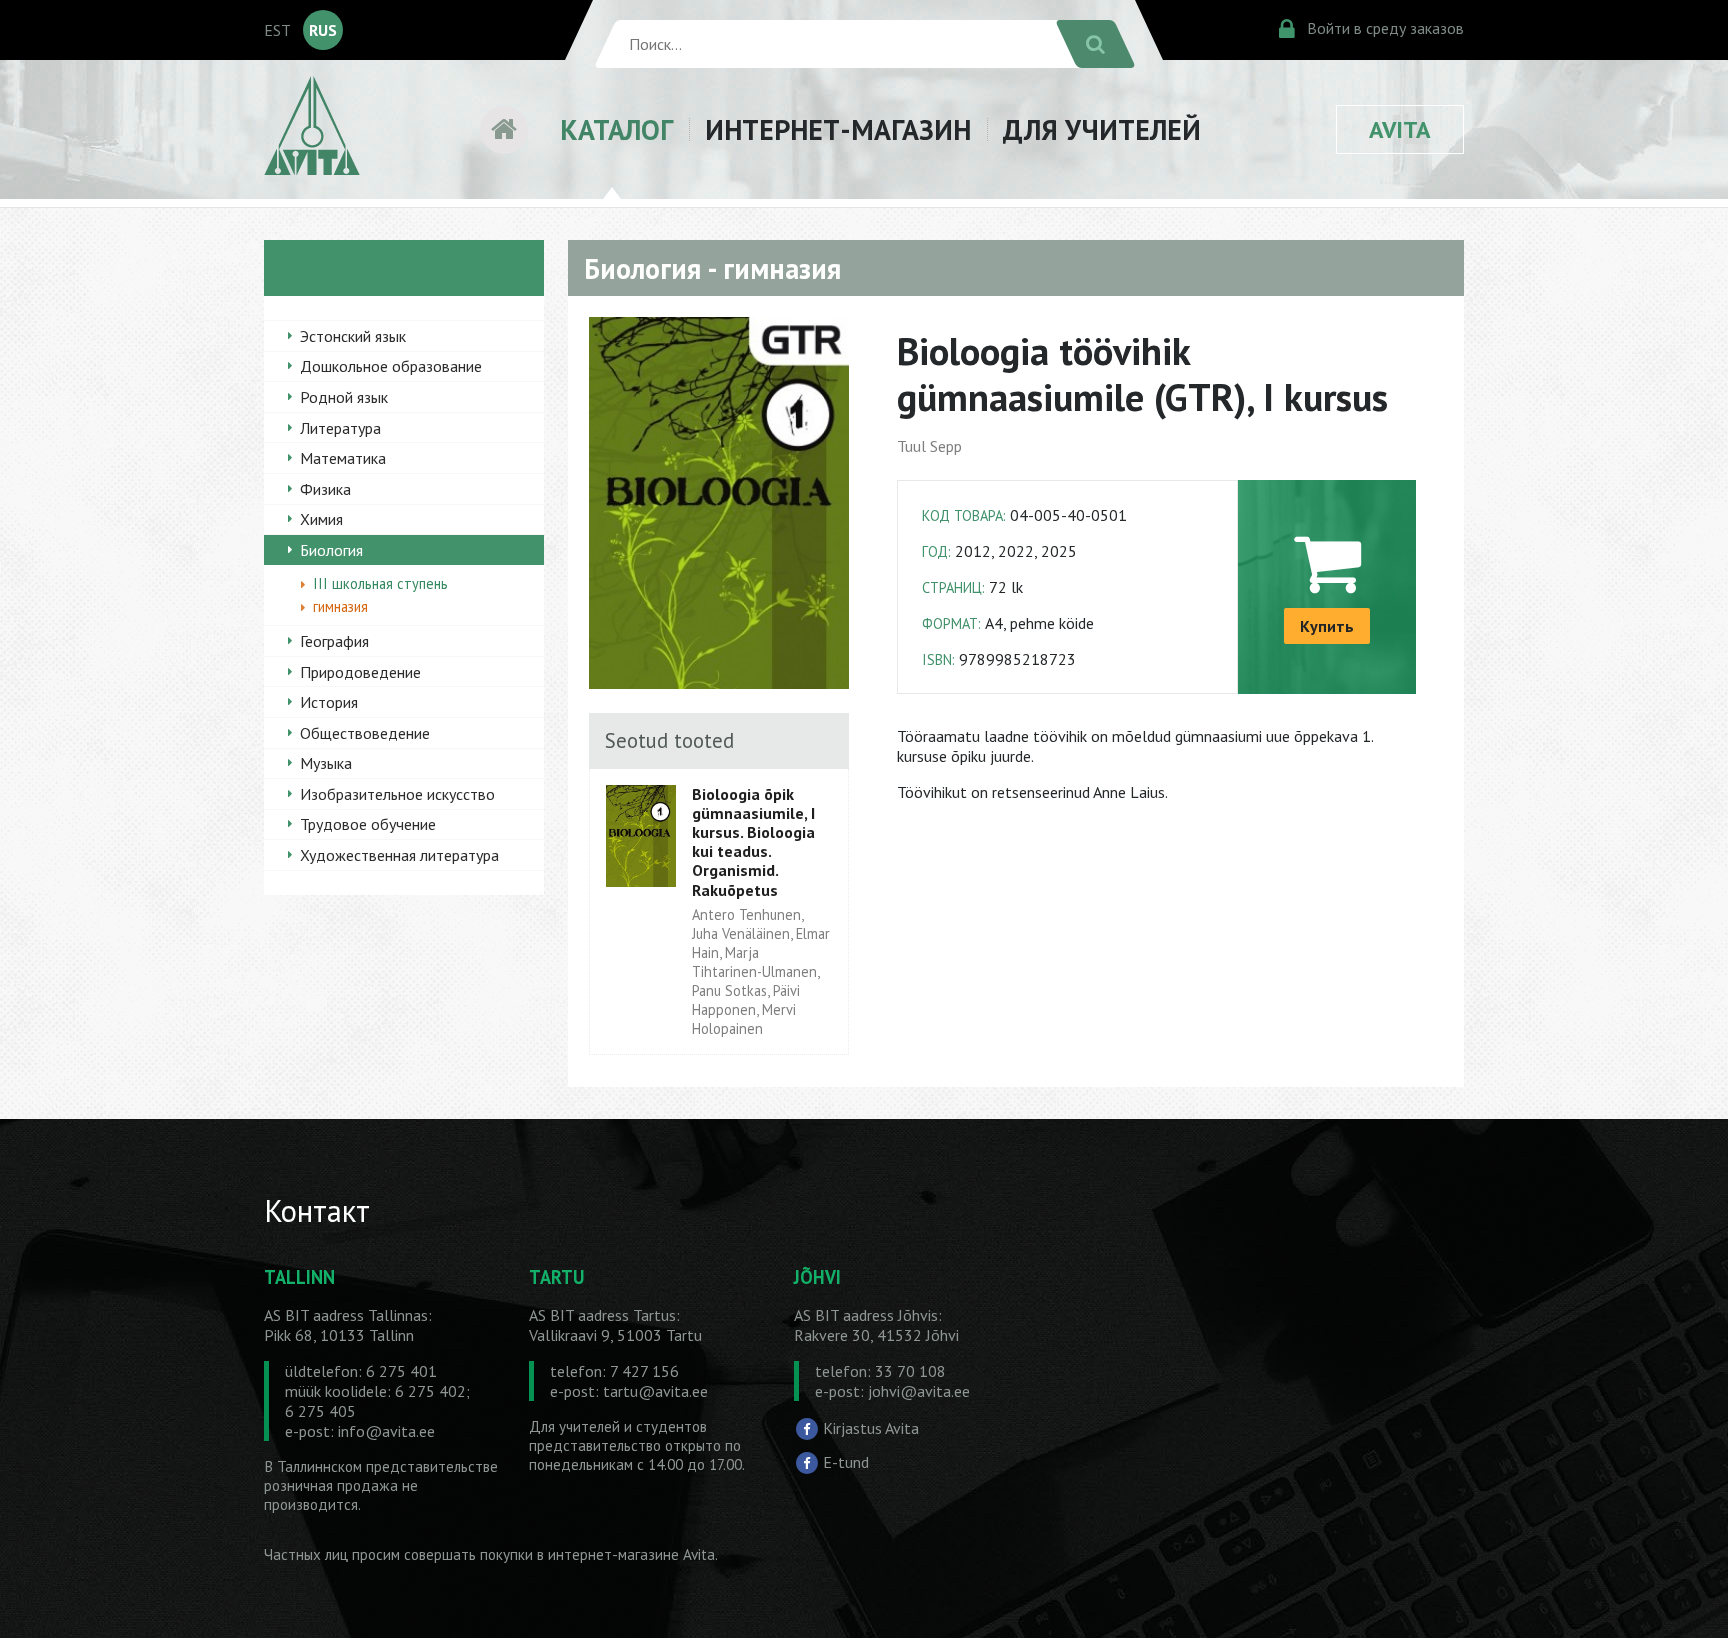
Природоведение (360, 672)
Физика (325, 489)
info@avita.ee (386, 1431)
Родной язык (344, 397)
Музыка (326, 763)
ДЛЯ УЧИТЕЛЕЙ (1102, 129)
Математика (343, 458)
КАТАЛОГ (616, 129)
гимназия (340, 606)
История (329, 702)
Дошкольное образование (391, 366)
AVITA (1400, 129)
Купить (1327, 626)
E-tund (846, 1462)
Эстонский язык (353, 336)
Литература (340, 428)
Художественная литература (399, 855)
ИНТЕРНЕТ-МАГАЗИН (838, 129)
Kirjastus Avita (871, 1428)
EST (277, 30)
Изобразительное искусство (397, 794)
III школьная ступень (380, 583)
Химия (321, 519)
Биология (331, 550)
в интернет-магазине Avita (626, 1554)
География (334, 641)
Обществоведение (365, 733)
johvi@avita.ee (919, 1391)
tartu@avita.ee (655, 1391)
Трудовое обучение (368, 824)
